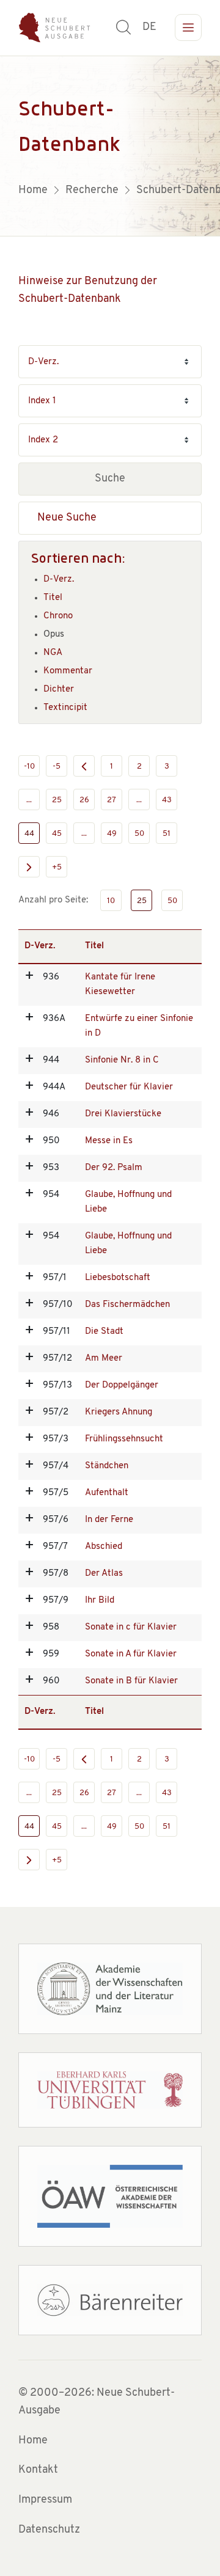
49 (112, 834)
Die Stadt (104, 1332)
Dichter (59, 690)
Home (33, 2441)
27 (112, 800)
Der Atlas (104, 1574)
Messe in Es (109, 1141)
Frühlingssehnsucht (124, 1439)
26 (84, 800)
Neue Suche (67, 518)
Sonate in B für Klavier (131, 1681)
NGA (53, 653)
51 (167, 834)
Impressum (45, 2500)
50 (139, 834)
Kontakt (38, 2470)
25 (57, 800)
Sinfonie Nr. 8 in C (122, 1060)
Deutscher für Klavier (129, 1087)
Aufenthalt (107, 1493)
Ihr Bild (100, 1601)
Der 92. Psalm (114, 1168)
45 (57, 834)
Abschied (104, 1547)
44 (29, 834)
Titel (53, 598)
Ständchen (107, 1466)
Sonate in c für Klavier (131, 1627)
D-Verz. (59, 580)
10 (111, 901)
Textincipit (65, 708)
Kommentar (68, 671)
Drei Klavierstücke (123, 1114)
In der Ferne (109, 1520)
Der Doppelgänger (122, 1385)
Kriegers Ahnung (119, 1412)
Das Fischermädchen (127, 1305)
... (29, 800)
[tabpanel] (110, 146)
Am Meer (104, 1359)
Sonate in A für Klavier (131, 1654)
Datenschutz (49, 2530)
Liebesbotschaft (118, 1278)
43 (167, 800)
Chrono (58, 616)
